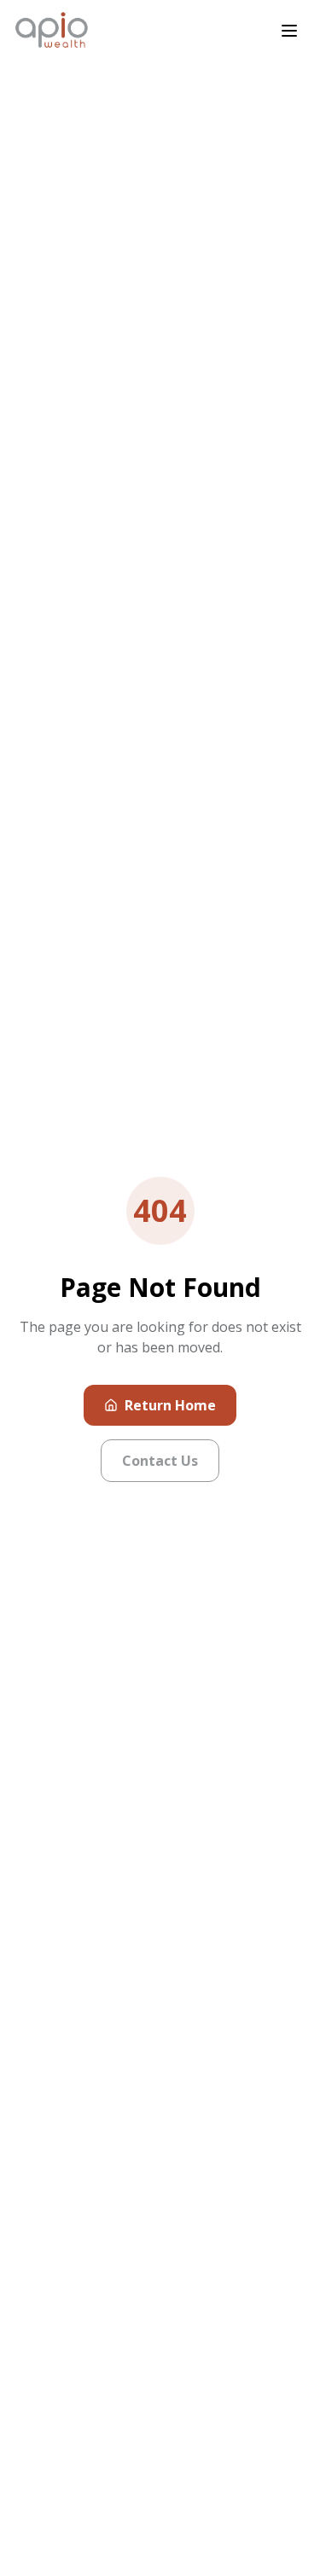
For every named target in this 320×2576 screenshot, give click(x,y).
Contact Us (160, 1461)
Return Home (170, 1405)
